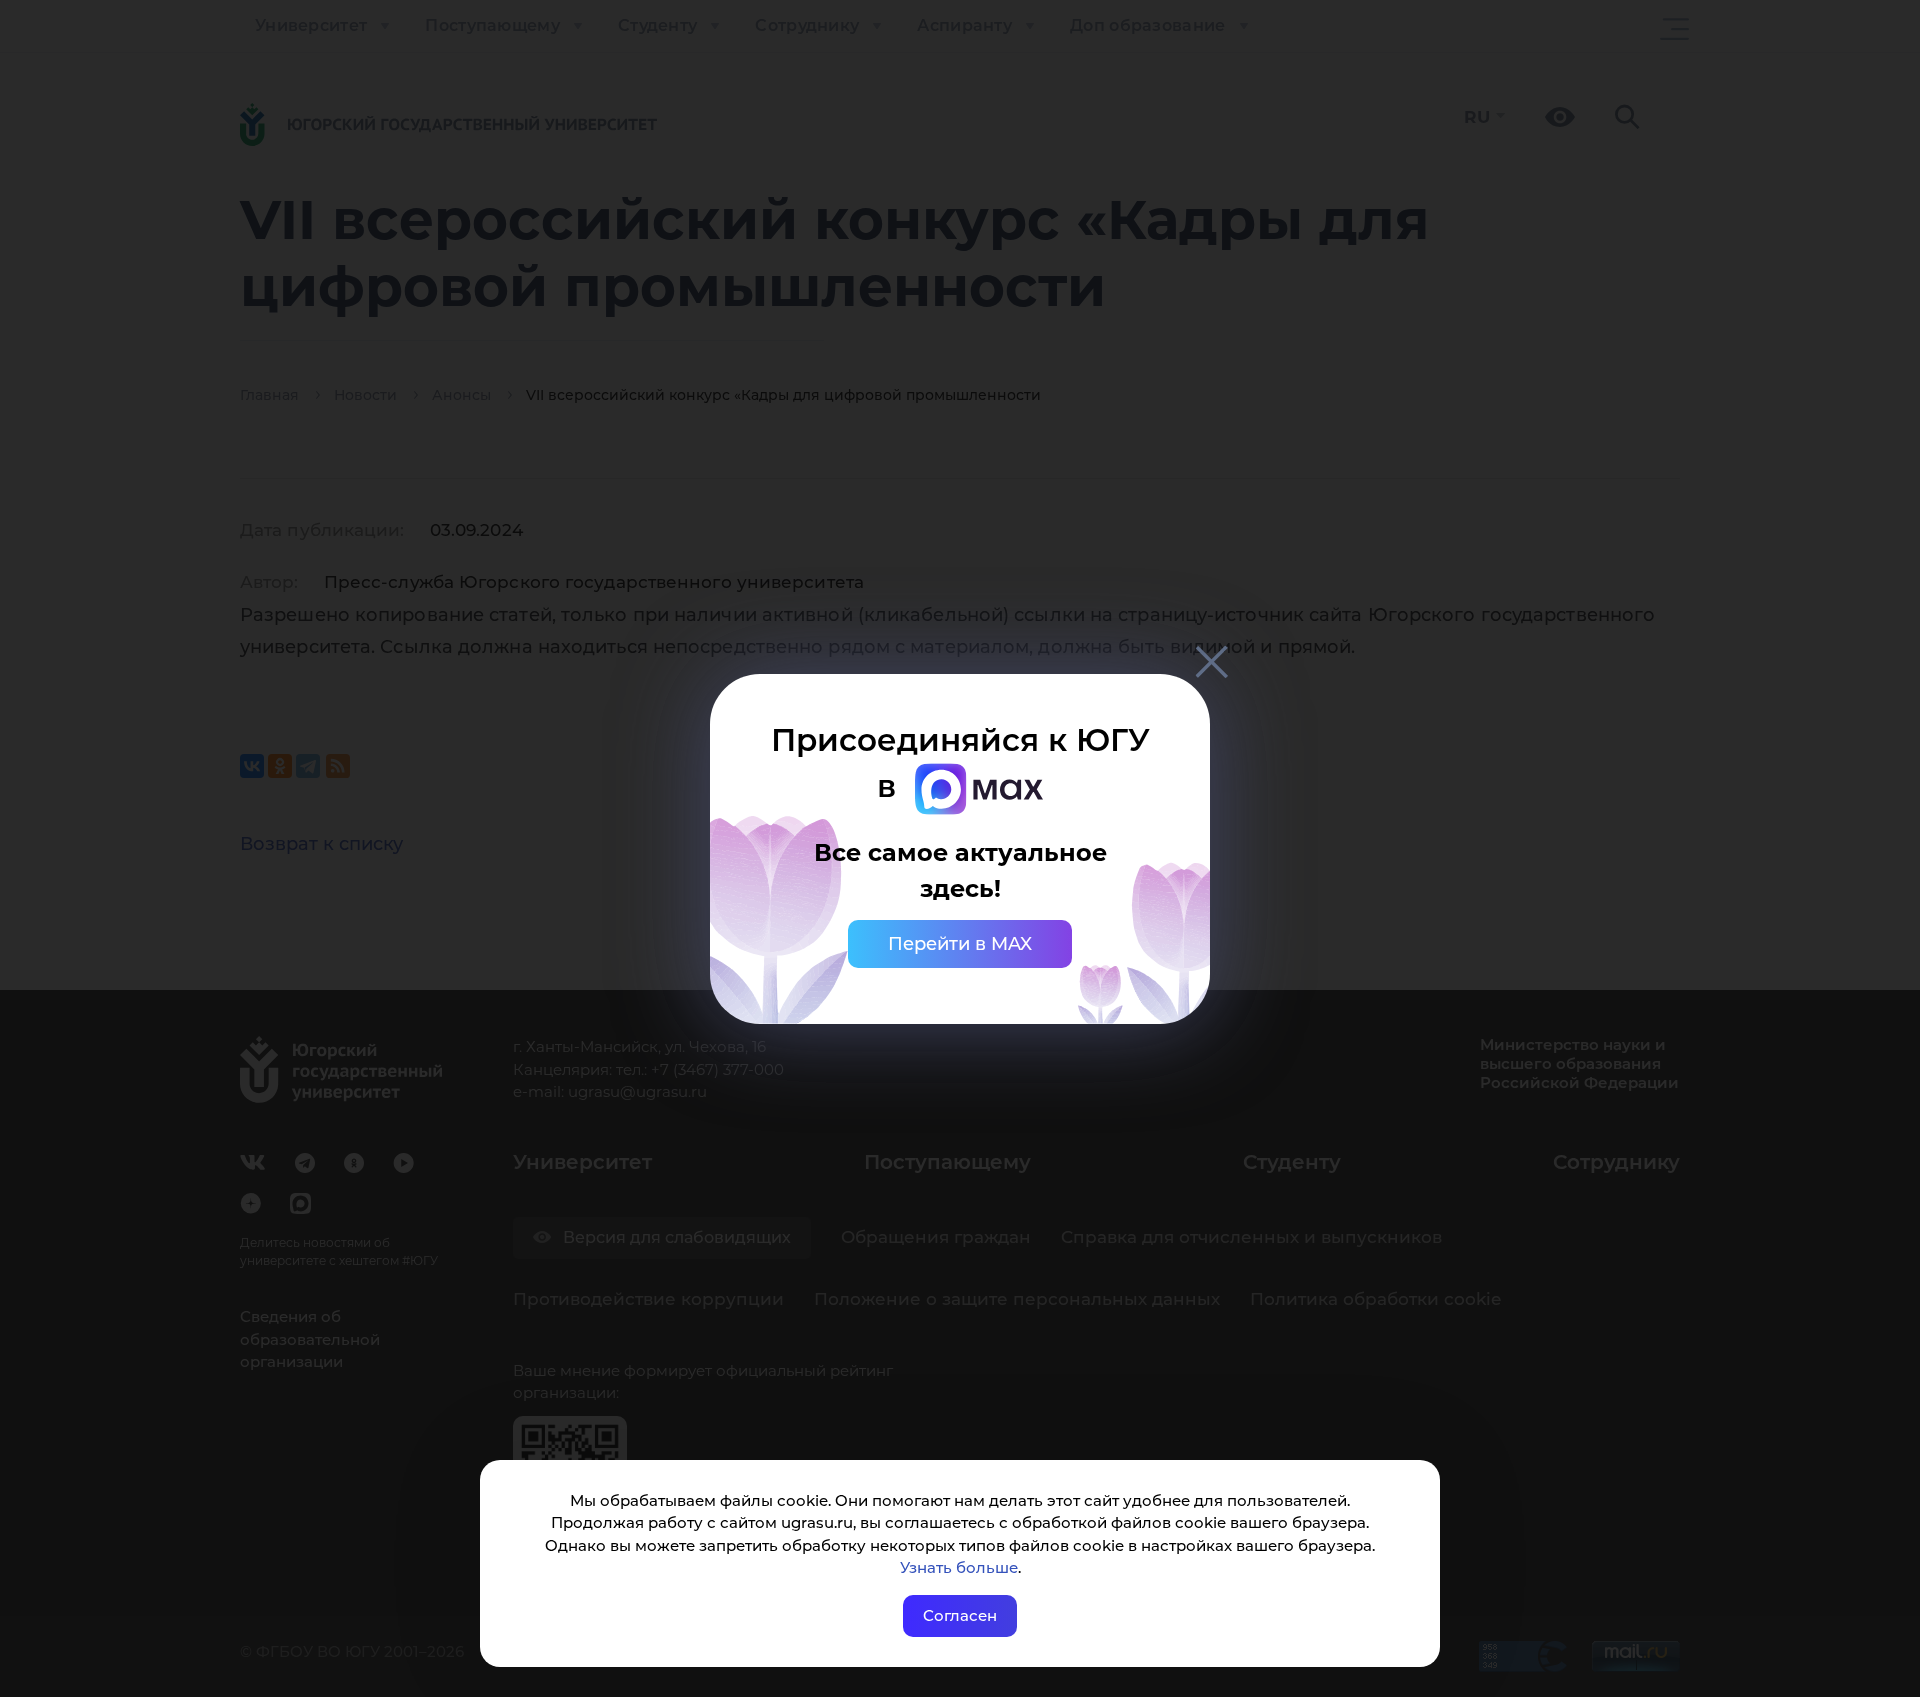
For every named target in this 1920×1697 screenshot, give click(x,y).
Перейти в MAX (960, 944)
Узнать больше (959, 1567)
